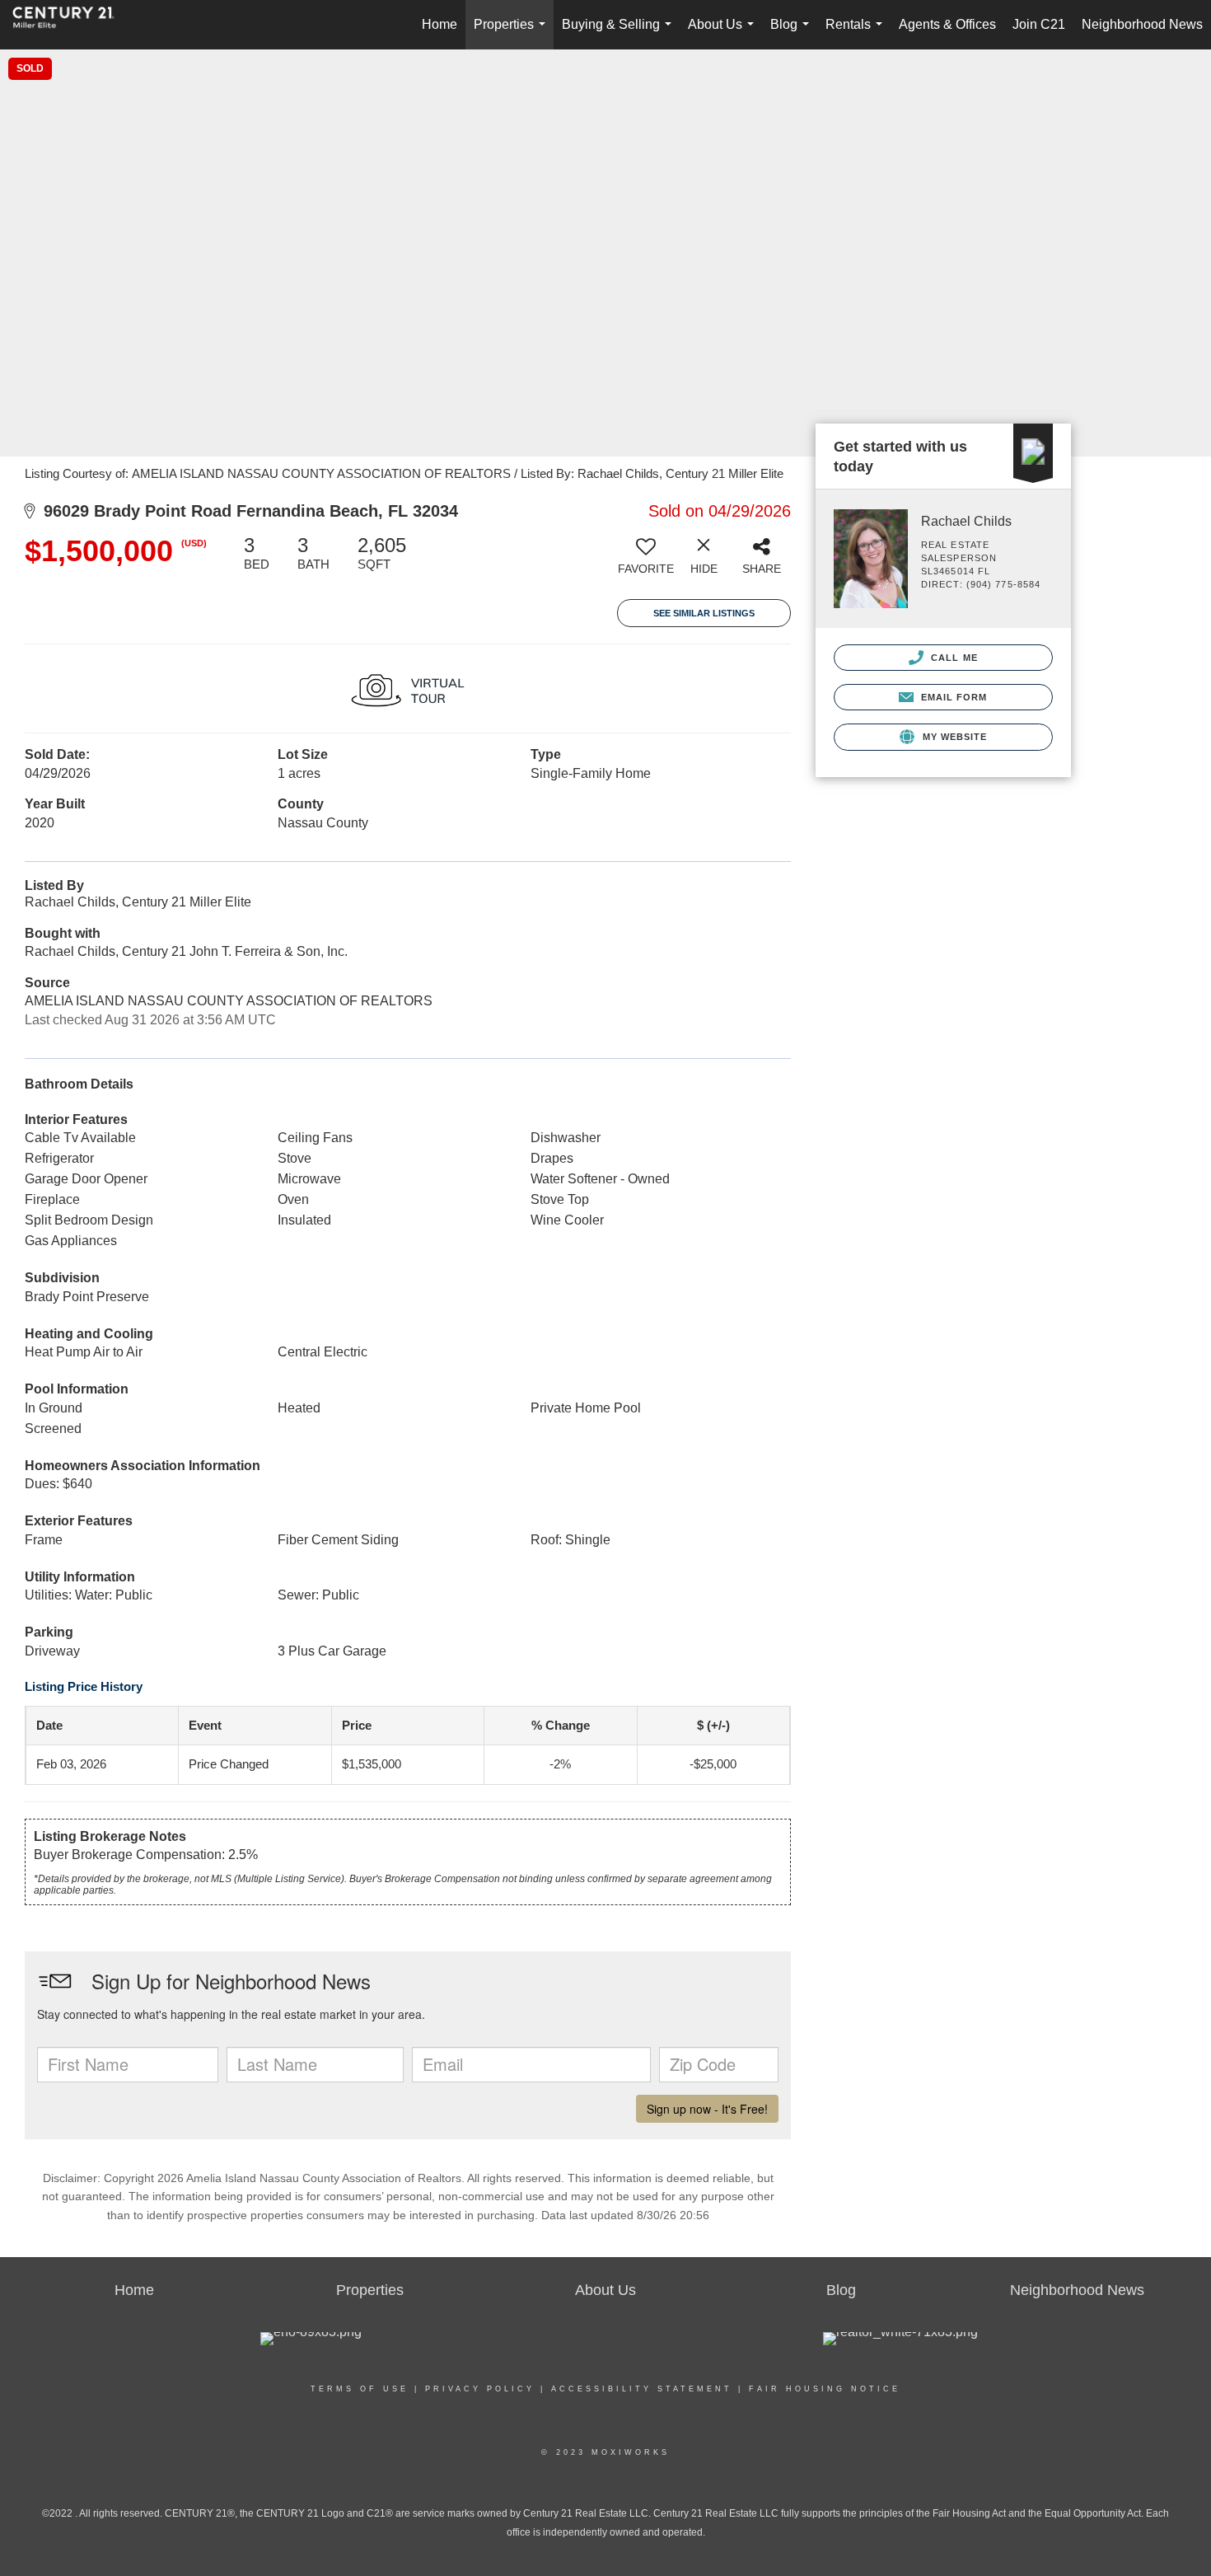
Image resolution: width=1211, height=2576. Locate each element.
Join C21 (1039, 24)
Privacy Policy (480, 2389)
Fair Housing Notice (825, 2389)
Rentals (857, 33)
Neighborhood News (1142, 24)
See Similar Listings (704, 613)
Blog (793, 33)
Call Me (953, 658)
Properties (513, 33)
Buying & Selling (620, 33)
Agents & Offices (947, 24)
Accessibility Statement (642, 2389)
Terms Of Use (360, 2389)
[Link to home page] (72, 25)
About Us (724, 33)
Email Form (952, 697)
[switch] (646, 561)
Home (440, 24)
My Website (953, 737)
